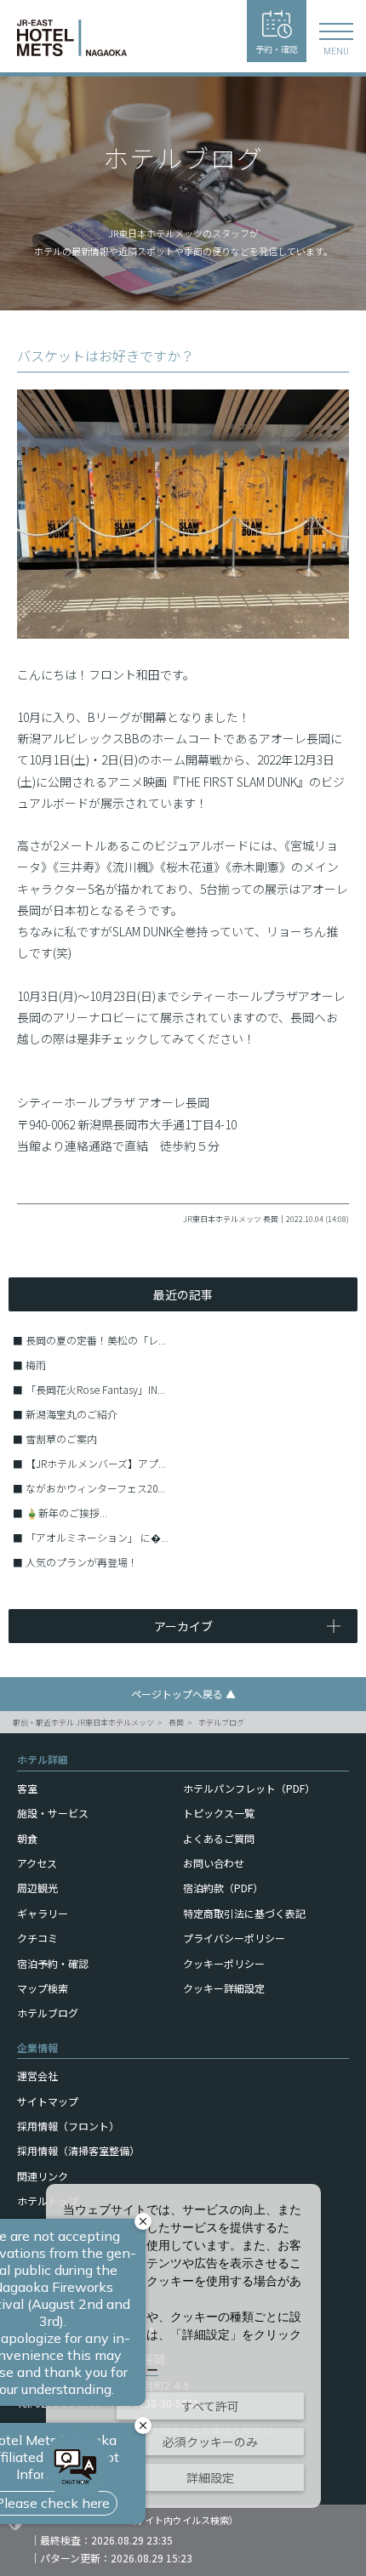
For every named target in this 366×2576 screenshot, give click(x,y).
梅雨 (36, 1365)
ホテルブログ (221, 1723)
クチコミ (37, 1938)
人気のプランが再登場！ (82, 1562)
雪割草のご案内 (61, 1439)
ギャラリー (43, 1913)
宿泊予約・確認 (53, 1963)
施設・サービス (53, 1813)
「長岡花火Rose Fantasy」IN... (95, 1389)
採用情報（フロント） (68, 2126)
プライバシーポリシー (234, 1938)
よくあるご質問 (219, 1838)
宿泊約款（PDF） (223, 1888)
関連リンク (43, 2176)
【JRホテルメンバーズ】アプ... (96, 1463)
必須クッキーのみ (210, 2442)
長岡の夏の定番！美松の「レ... (96, 1340)
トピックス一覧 (219, 1813)
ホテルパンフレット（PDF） (249, 1788)
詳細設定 (210, 2477)
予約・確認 (277, 49)
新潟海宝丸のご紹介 (71, 1414)
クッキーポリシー (224, 1963)
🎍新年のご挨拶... (66, 1513)
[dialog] (183, 2346)
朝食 (27, 1838)
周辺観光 (37, 1888)
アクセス (37, 1863)
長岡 (176, 1723)
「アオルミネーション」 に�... (97, 1537)
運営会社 (37, 2076)
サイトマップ (48, 2101)
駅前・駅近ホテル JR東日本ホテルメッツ (83, 1723)
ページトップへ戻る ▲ (183, 1694)
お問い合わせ (214, 1863)
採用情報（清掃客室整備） (78, 2150)
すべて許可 (210, 2406)
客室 (27, 1788)
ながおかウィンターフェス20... (95, 1488)
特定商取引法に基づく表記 (244, 1913)
